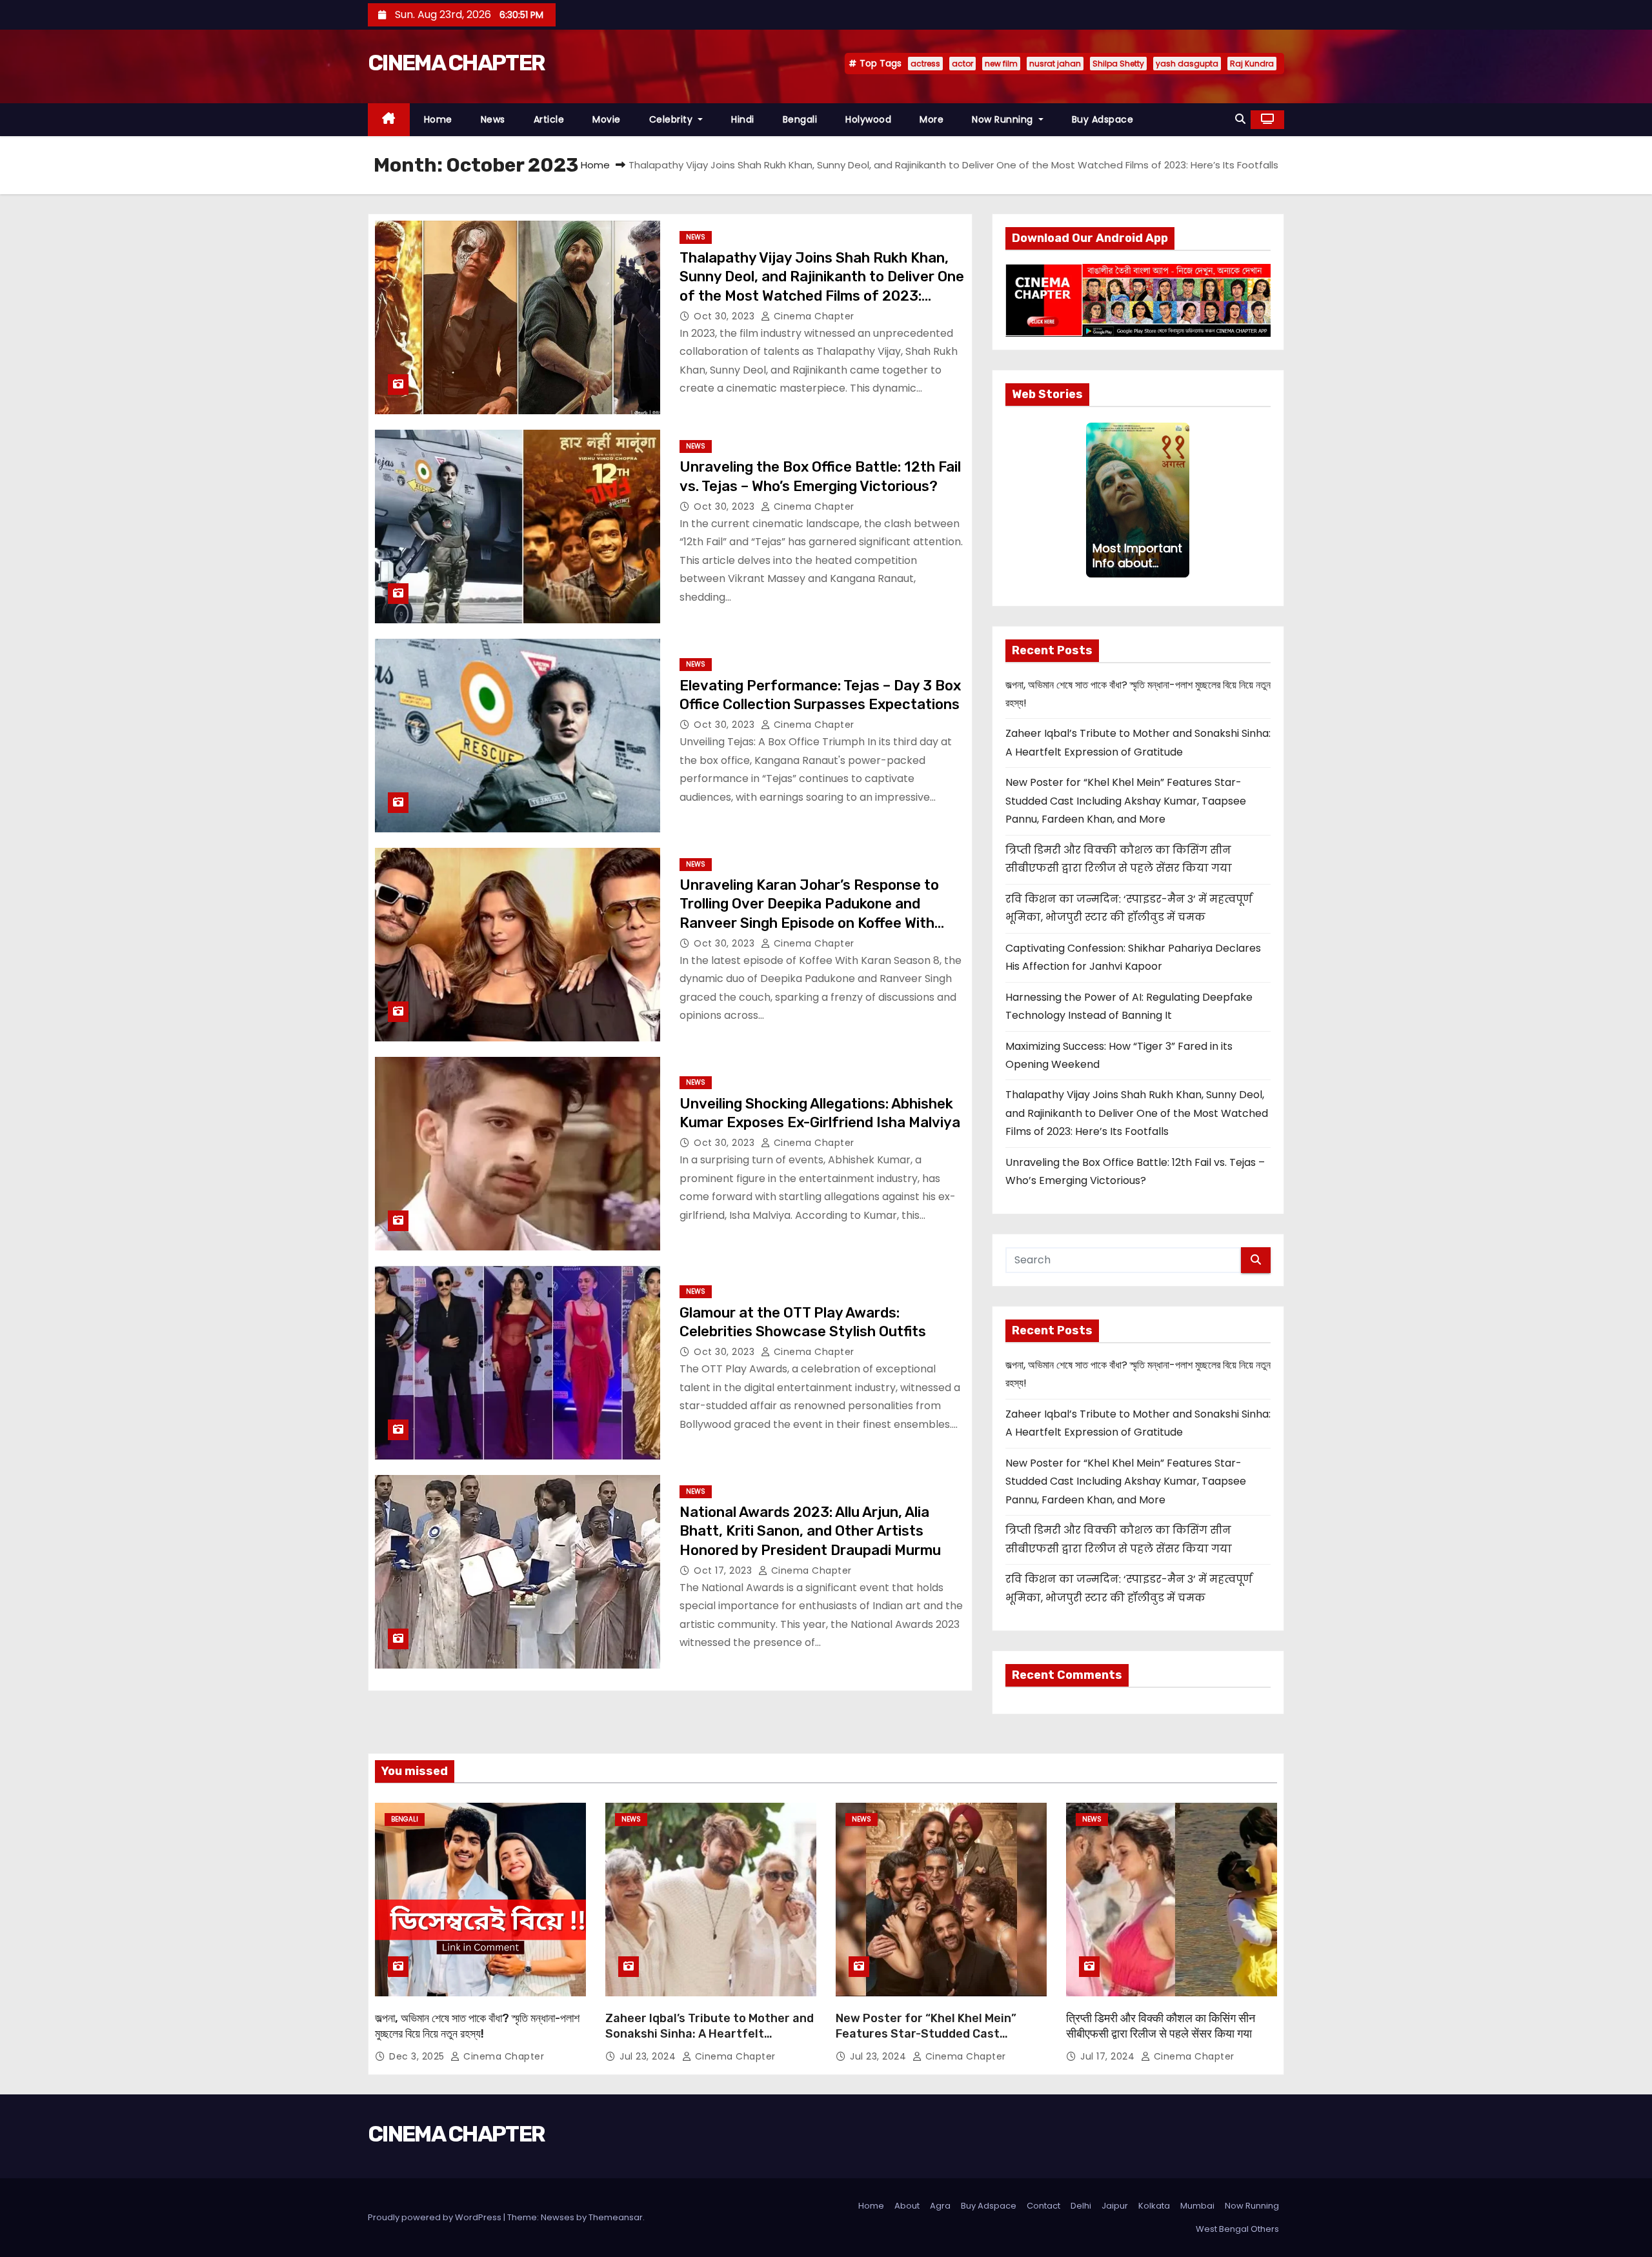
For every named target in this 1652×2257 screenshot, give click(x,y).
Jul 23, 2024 (649, 2056)
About (907, 2206)
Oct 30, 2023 (726, 316)
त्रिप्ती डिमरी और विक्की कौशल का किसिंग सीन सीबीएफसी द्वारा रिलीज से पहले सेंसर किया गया (1161, 2026)
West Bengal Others (1237, 2229)
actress (925, 64)
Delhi (1081, 2206)
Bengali (800, 119)
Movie (607, 119)
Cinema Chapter (812, 316)
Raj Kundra (1252, 64)
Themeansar (616, 2217)
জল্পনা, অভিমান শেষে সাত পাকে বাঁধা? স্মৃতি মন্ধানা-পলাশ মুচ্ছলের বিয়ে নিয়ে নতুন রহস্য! (477, 2026)
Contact (1043, 2206)
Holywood (868, 119)
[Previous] (1094, 500)
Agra (940, 2206)
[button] (1240, 119)
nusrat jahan (1055, 64)
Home (438, 119)
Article (549, 119)
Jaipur (1115, 2206)
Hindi (743, 119)
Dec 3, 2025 (418, 2056)
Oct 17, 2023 (724, 1570)
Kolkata (1154, 2206)
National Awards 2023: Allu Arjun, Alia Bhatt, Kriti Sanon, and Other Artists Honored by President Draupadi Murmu (810, 1531)
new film (1001, 64)
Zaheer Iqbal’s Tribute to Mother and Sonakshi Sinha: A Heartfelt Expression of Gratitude (710, 2034)
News (493, 119)
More (932, 119)
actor (962, 64)
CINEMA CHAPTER (456, 63)
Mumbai (1197, 2206)
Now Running (1004, 119)
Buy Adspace (1103, 119)
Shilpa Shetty (1118, 64)
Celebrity (672, 119)
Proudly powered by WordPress (436, 2217)
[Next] (1182, 500)
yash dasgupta (1187, 64)
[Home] (389, 120)
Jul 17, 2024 (1109, 2056)
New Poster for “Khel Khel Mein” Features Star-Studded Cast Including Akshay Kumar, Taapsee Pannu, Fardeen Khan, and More (1126, 801)
